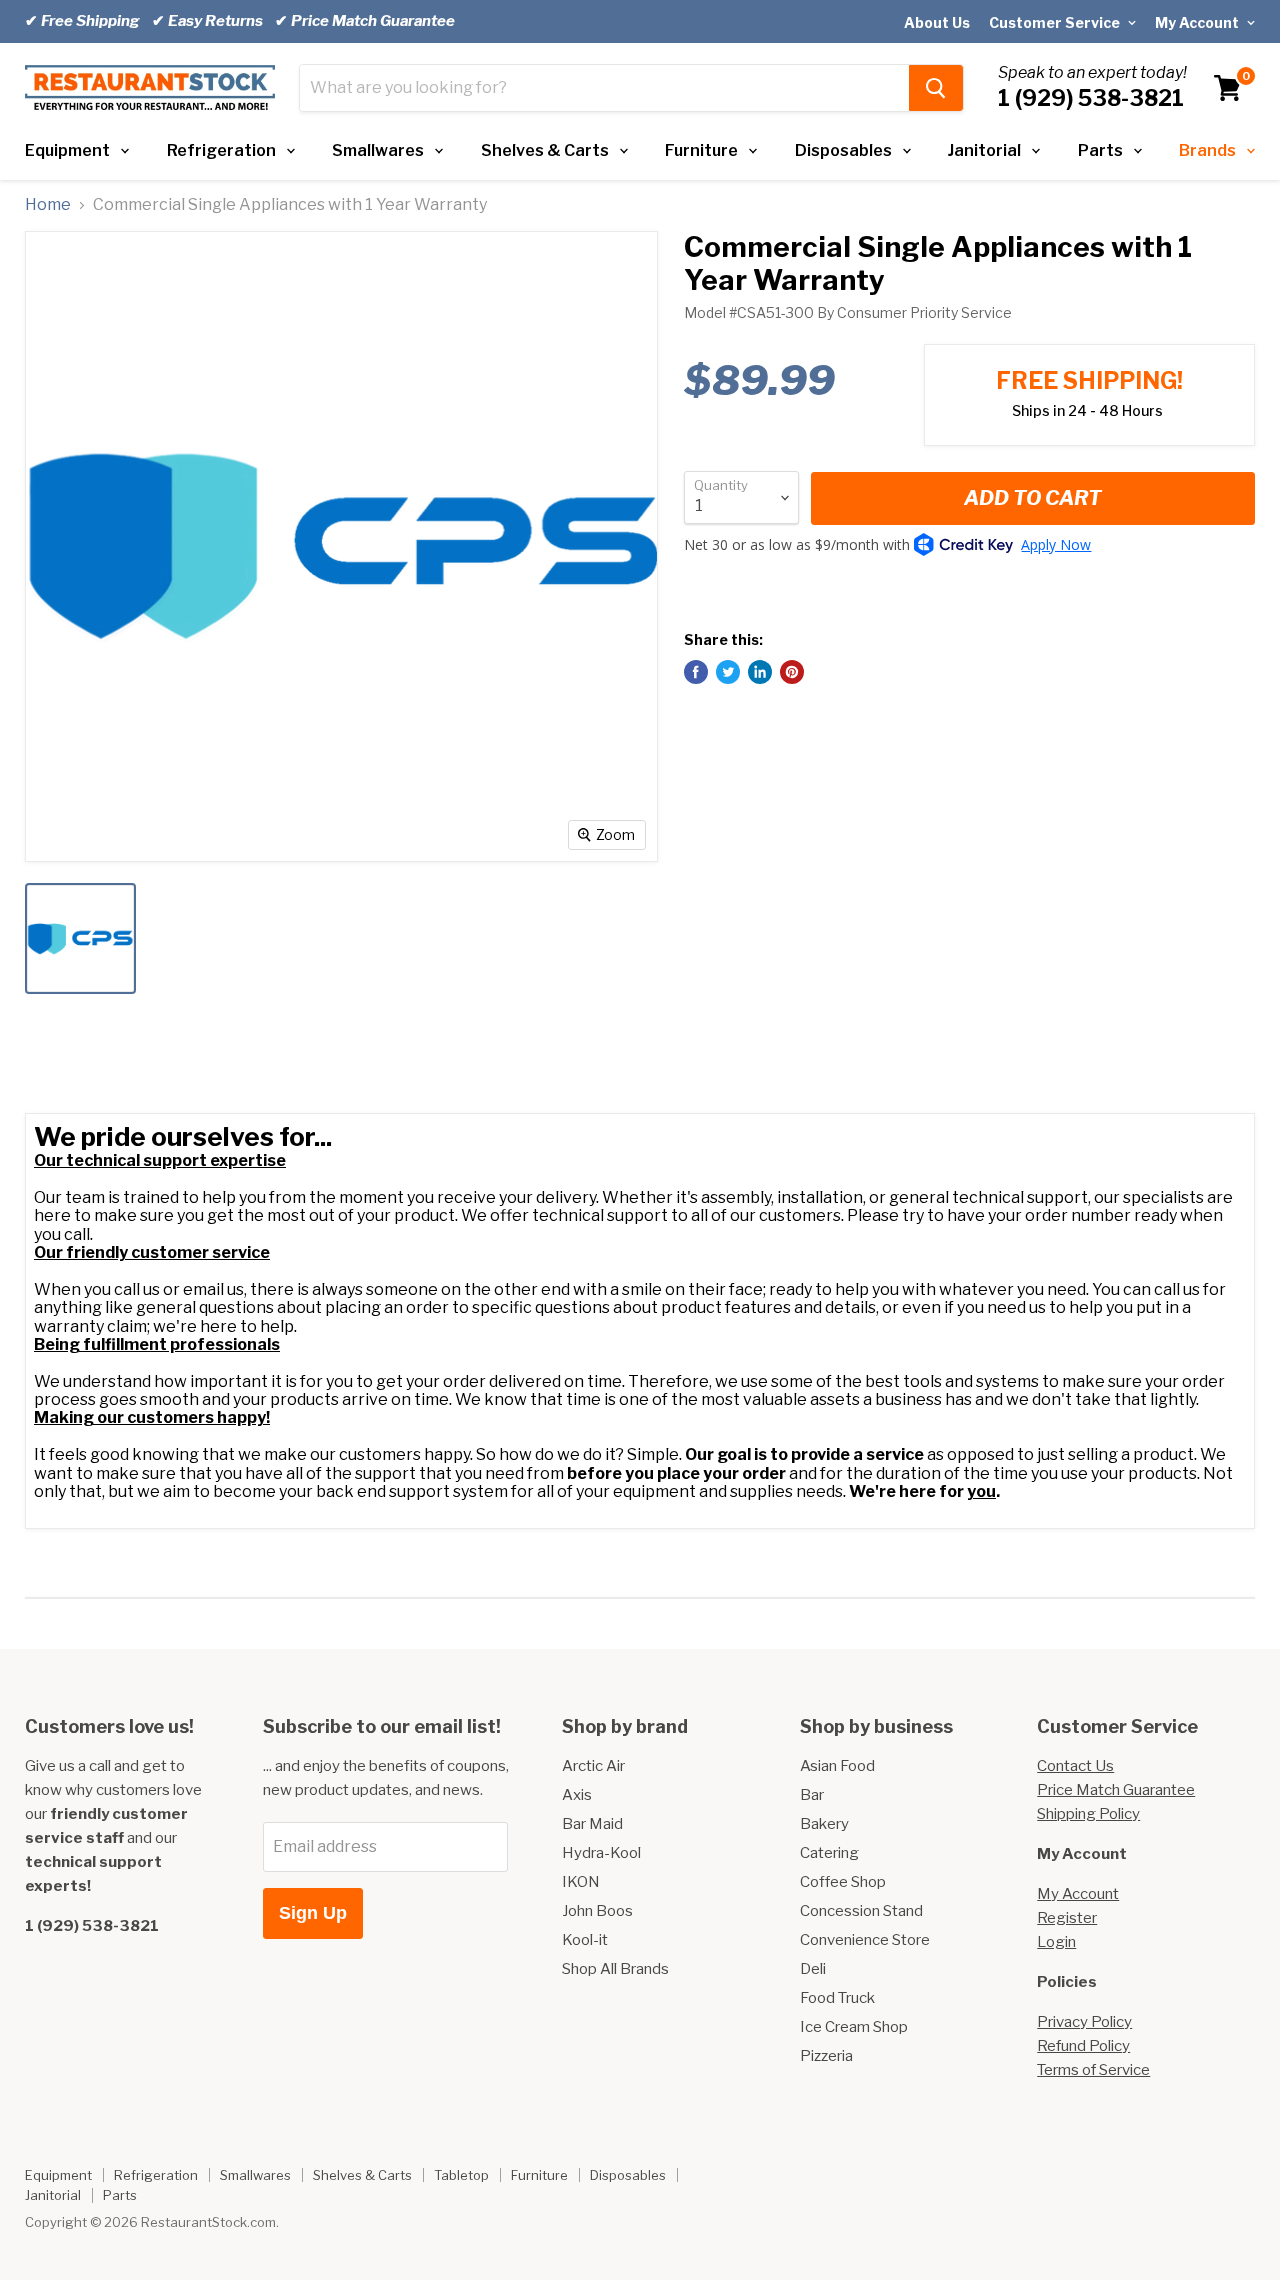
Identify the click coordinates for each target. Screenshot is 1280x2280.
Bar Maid (592, 1824)
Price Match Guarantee (1116, 1790)
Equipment (67, 150)
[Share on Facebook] (696, 672)
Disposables (843, 150)
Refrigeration (221, 150)
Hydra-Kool (601, 1853)
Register (1067, 1918)
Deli (813, 1969)
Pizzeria (826, 2056)
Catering (829, 1853)
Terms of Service (1093, 2070)
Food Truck (837, 1998)
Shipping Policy (1088, 1814)
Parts (1100, 150)
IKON (581, 1882)
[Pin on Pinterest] (792, 672)
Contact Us (1075, 1766)
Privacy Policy (1084, 2022)
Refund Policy (1083, 2046)
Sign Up (313, 1913)
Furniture (701, 150)
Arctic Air (593, 1766)
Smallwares (378, 150)
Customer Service (1056, 22)
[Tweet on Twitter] (728, 672)
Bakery (824, 1824)
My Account (1198, 22)
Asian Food (837, 1766)
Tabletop (461, 2175)
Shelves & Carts (545, 150)
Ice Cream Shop (854, 2027)
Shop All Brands (615, 1969)
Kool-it (585, 1940)
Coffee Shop (843, 1882)
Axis (577, 1795)
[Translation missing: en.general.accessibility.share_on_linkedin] (760, 672)
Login (1056, 1942)
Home (48, 205)
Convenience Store (865, 1940)
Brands (1207, 150)
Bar (812, 1795)
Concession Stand (861, 1911)
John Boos (597, 1911)
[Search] (936, 88)
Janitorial (984, 150)
